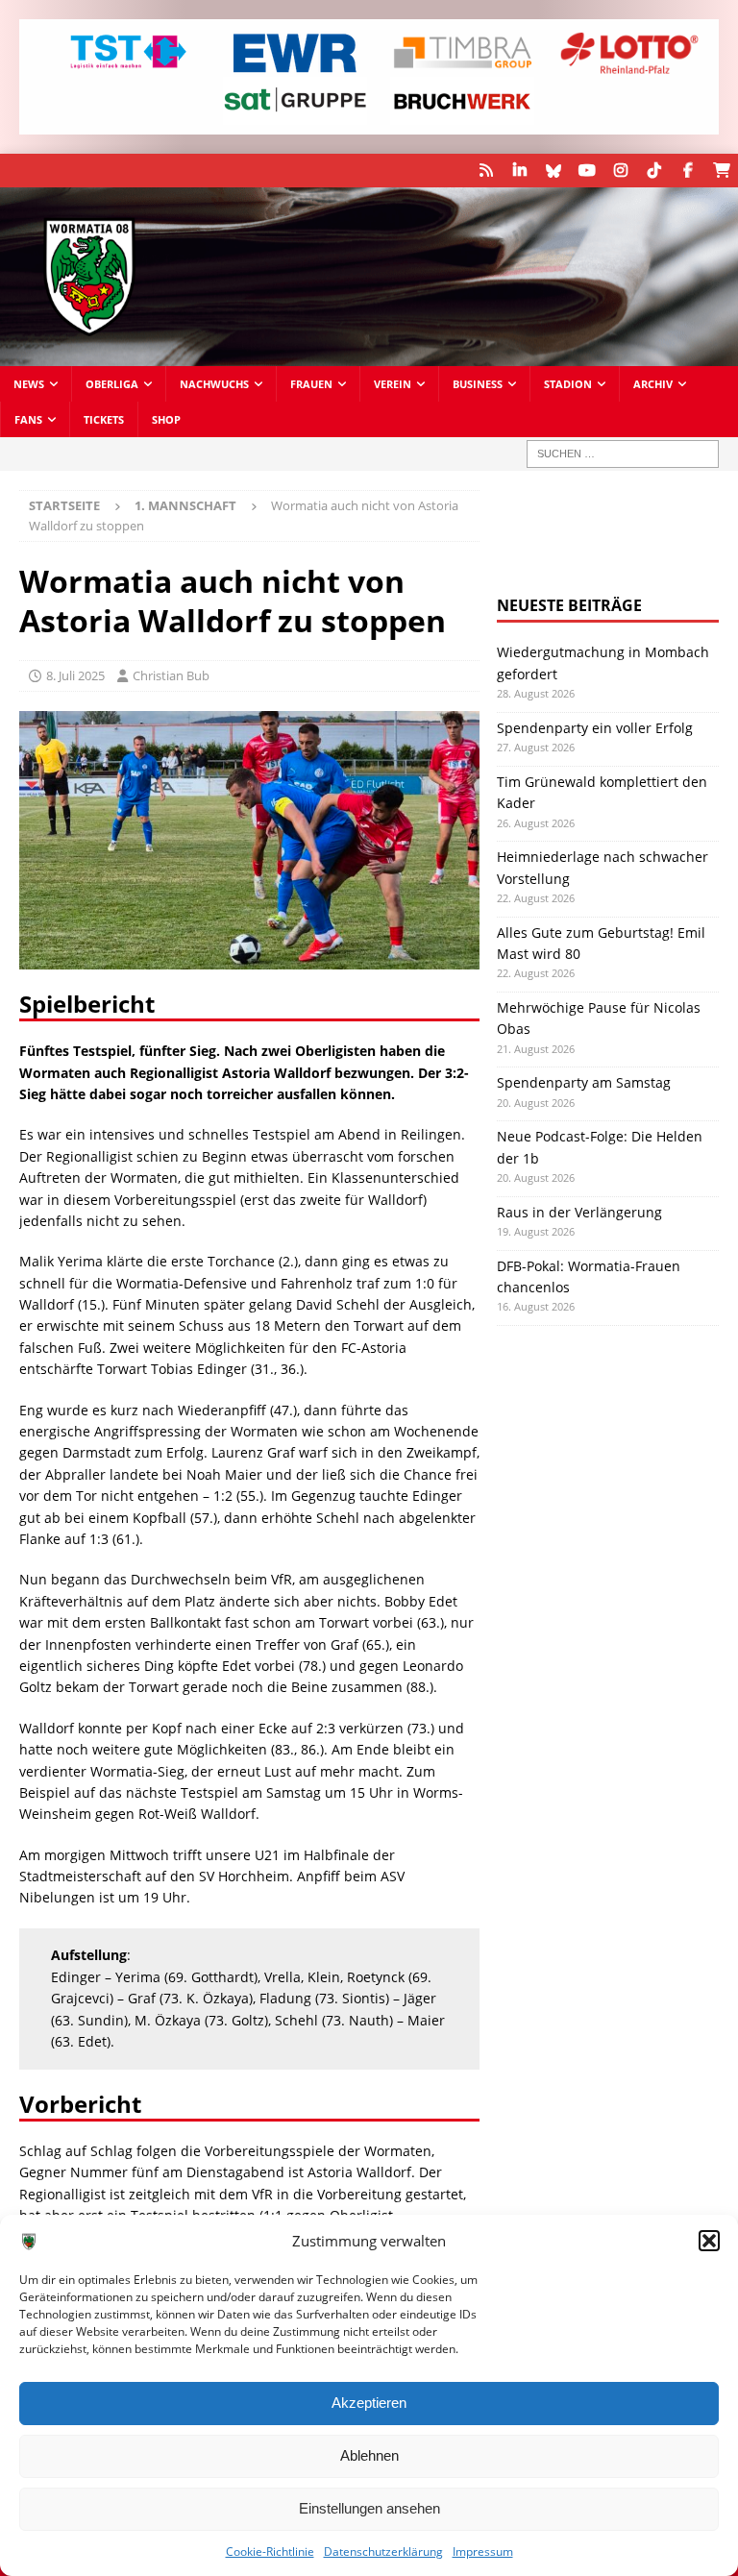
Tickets (104, 419)
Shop (166, 419)
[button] (709, 2241)
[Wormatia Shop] (721, 171)
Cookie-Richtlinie (270, 2551)
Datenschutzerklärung (383, 2551)
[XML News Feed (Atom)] (486, 171)
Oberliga (112, 384)
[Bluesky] (553, 171)
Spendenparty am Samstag (584, 1082)
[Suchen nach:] (623, 454)
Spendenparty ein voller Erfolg (595, 728)
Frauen (311, 384)
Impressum (483, 2551)
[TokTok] (654, 171)
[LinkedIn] (519, 171)
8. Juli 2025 (75, 675)
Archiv (653, 384)
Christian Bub (171, 675)
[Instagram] (620, 171)
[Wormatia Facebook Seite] (688, 171)
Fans (28, 419)
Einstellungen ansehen (369, 2508)
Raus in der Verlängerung (579, 1212)
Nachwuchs (214, 384)
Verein (393, 384)
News (29, 384)
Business (478, 384)
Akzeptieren (369, 2403)
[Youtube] (587, 171)
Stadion (568, 384)
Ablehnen (369, 2455)
